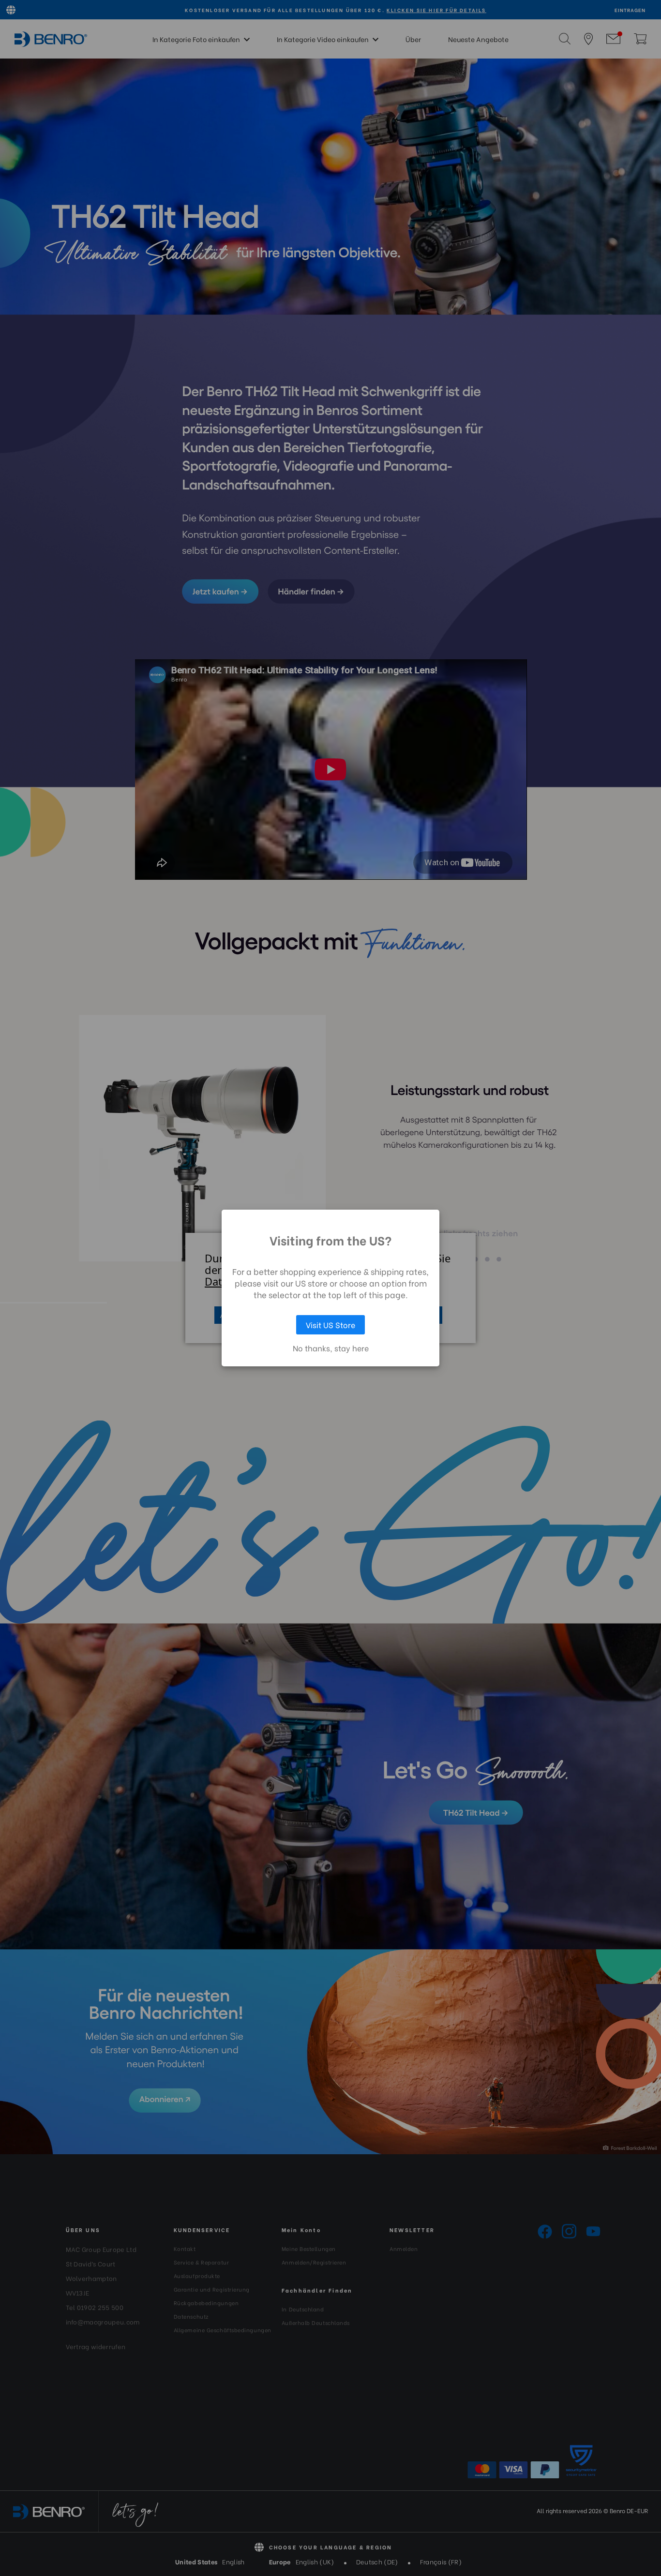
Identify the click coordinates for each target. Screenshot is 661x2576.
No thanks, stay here (331, 1348)
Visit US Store (330, 1325)
